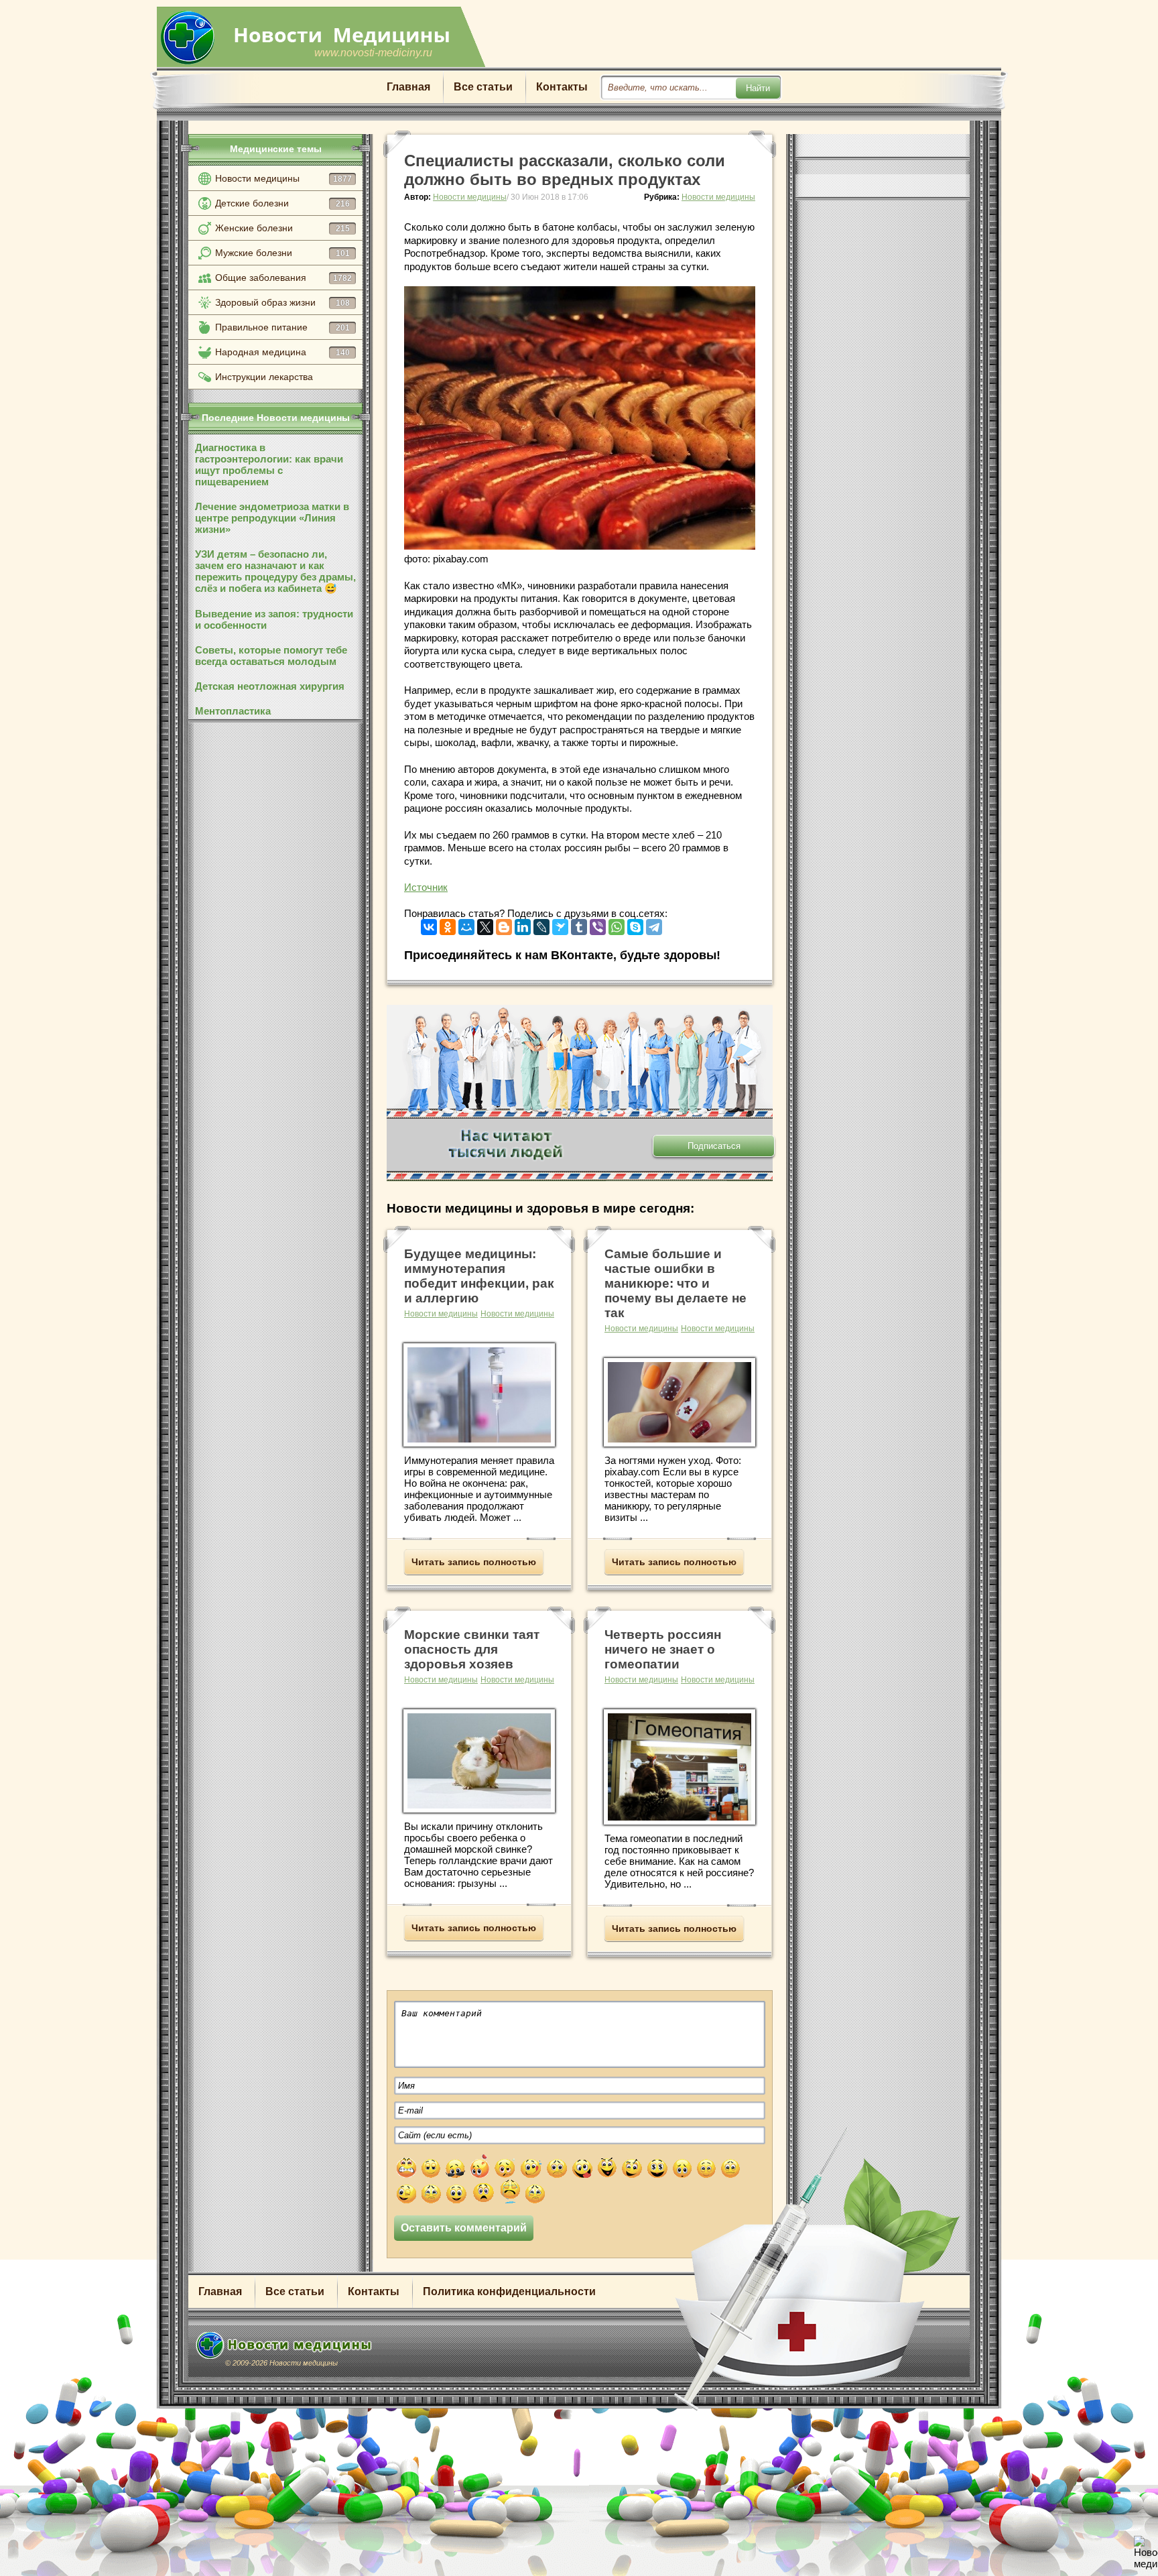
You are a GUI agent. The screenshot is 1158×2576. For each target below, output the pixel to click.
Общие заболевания (283, 278)
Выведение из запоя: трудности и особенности (274, 619)
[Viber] (598, 924)
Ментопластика (233, 711)
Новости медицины (283, 178)
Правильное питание (282, 327)
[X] (485, 924)
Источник (426, 887)
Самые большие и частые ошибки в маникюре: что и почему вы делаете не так (675, 1283)
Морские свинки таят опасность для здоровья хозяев (472, 1649)
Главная (408, 87)
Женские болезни (282, 228)
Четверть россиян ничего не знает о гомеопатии (663, 1649)
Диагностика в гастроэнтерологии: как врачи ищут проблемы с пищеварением (269, 465)
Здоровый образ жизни (282, 302)
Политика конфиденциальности (509, 2291)
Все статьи (483, 87)
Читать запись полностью (474, 1562)
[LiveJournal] (541, 924)
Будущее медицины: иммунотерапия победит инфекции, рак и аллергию (479, 1276)
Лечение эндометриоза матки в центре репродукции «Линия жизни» (272, 518)
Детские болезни (282, 203)
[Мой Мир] (466, 924)
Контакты (562, 87)
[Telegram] (654, 924)
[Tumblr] (579, 924)
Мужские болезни (282, 253)
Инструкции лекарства (264, 377)
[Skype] (635, 924)
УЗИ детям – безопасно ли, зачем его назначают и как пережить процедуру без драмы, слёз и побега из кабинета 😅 (275, 571)
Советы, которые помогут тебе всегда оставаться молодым (271, 656)
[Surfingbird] (560, 924)
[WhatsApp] (617, 924)
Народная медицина (282, 352)
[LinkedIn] (523, 924)
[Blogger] (504, 924)
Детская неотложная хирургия (270, 686)
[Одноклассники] (448, 924)
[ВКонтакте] (429, 924)
